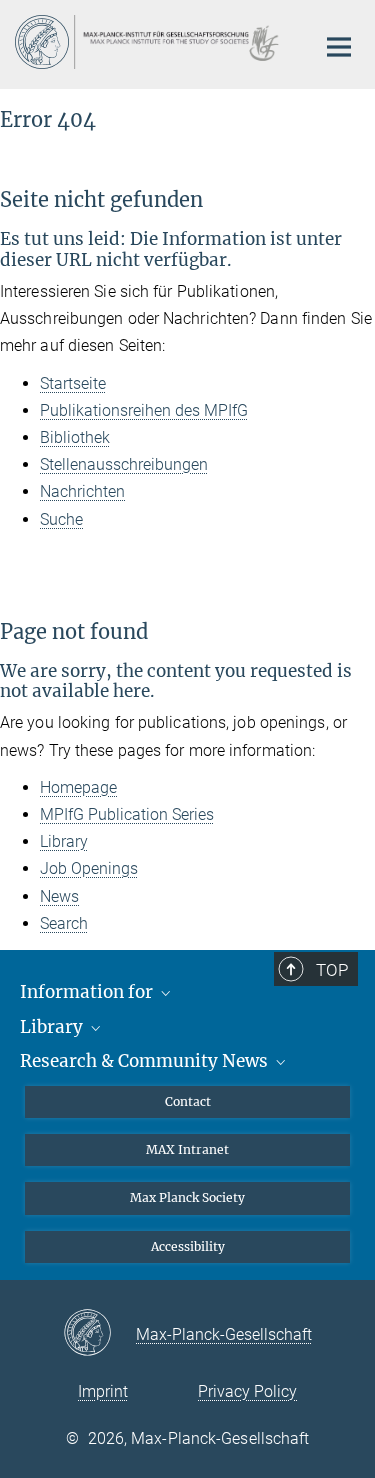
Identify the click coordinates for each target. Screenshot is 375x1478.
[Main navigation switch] (339, 47)
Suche (61, 519)
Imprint (103, 1391)
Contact (188, 1101)
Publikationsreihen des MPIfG (144, 410)
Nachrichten (82, 491)
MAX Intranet (187, 1149)
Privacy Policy (247, 1391)
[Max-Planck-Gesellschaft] (99, 1334)
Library (64, 841)
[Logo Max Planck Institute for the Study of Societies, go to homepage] (150, 42)
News (59, 896)
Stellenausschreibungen (124, 464)
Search (64, 923)
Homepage (78, 787)
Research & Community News (146, 1061)
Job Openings (89, 868)
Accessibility (188, 1246)
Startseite (73, 383)
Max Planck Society (187, 1197)
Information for (88, 992)
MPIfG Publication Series (127, 814)
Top (332, 970)
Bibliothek (75, 437)
